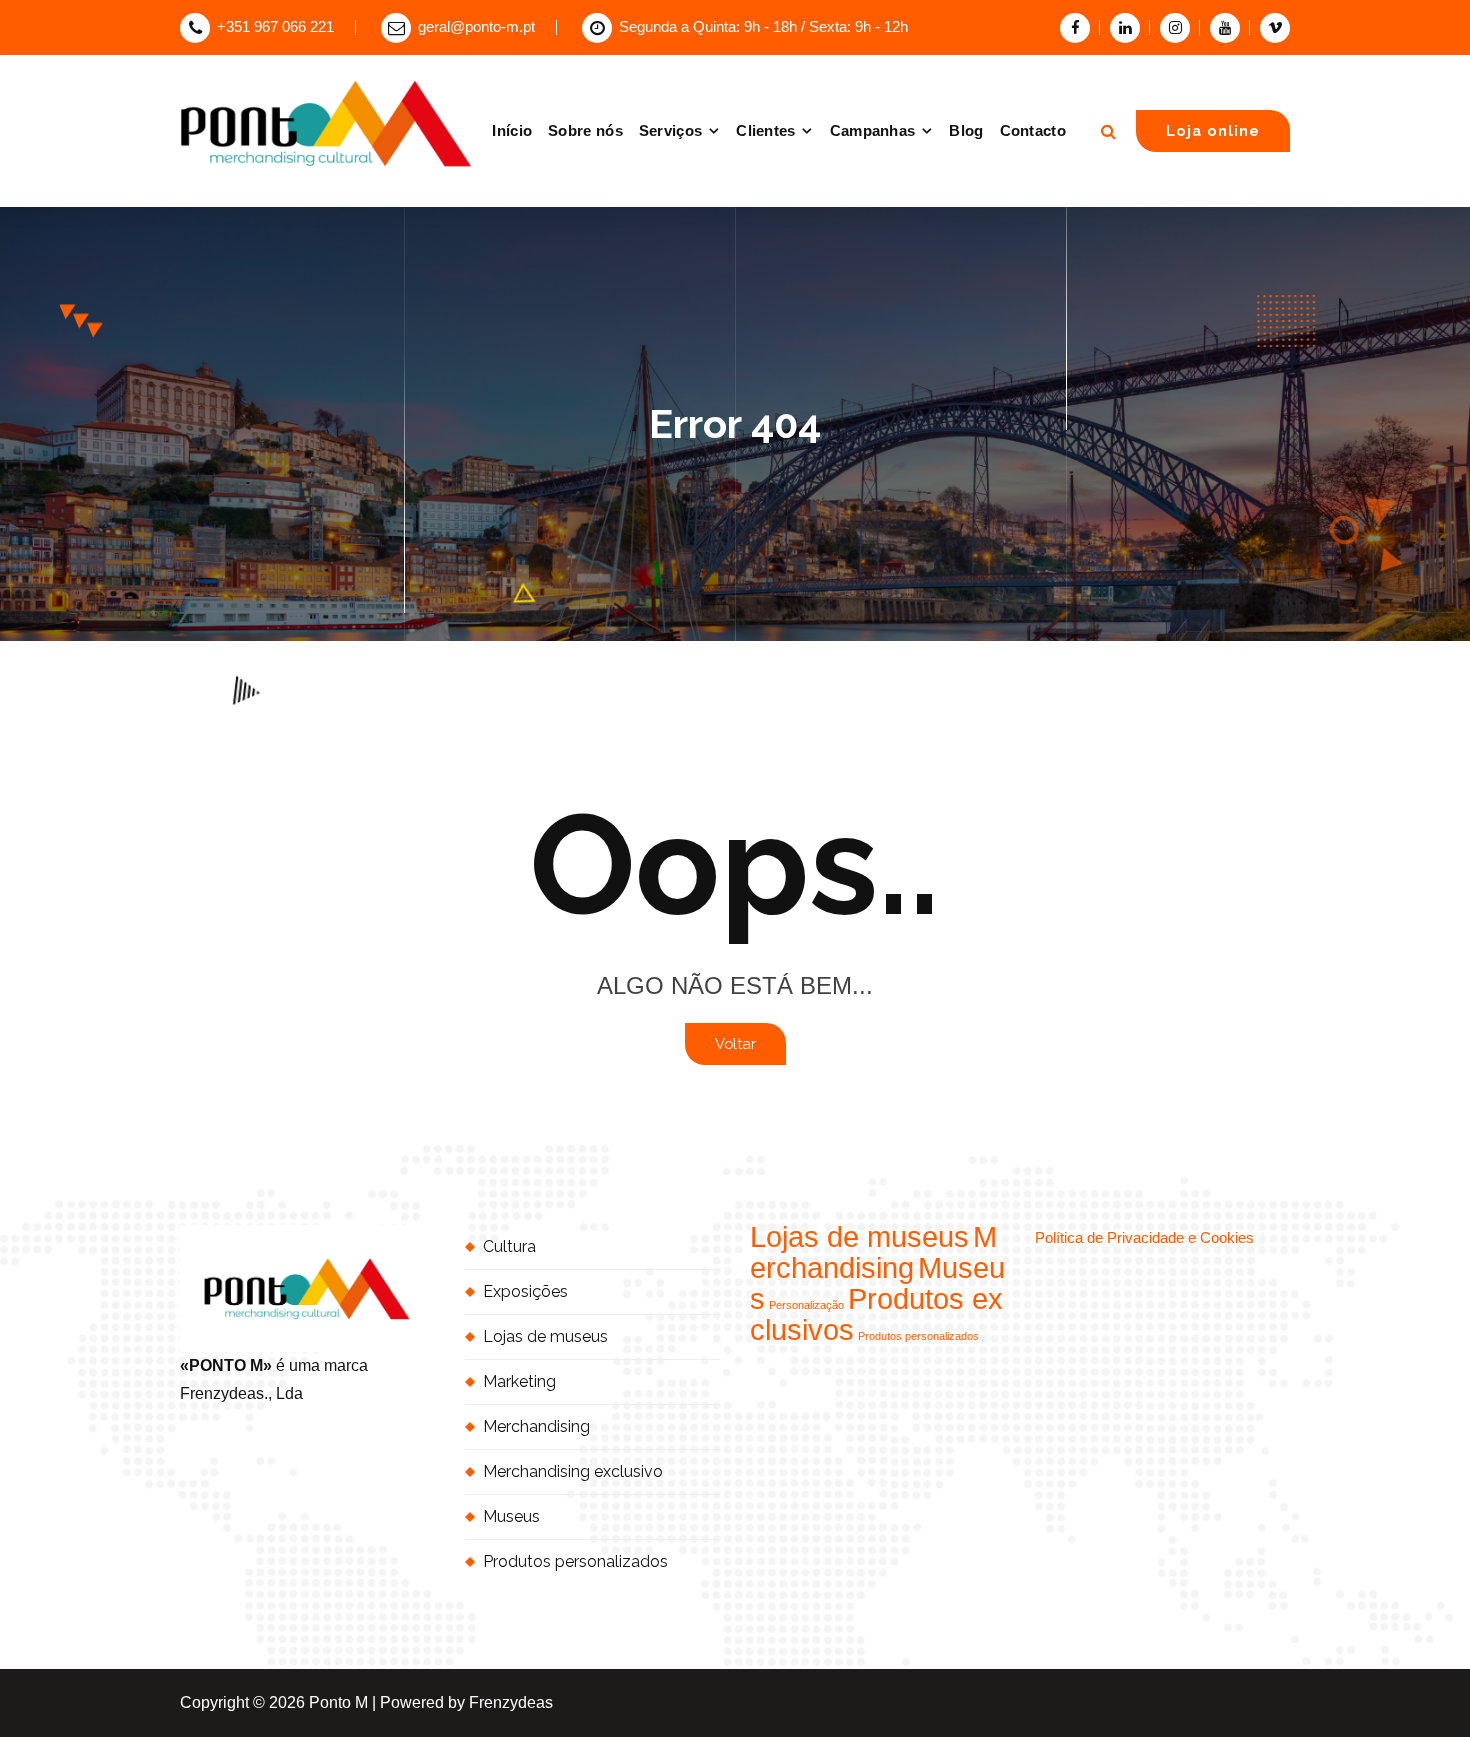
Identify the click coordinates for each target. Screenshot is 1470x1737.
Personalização (806, 1305)
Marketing (519, 1381)
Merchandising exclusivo (573, 1471)
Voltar (735, 1043)
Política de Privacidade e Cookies (1144, 1238)
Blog (966, 130)
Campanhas (873, 130)
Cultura (509, 1246)
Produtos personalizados (575, 1561)
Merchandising (536, 1426)
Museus (511, 1516)
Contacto (1033, 130)
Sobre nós (585, 130)
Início (512, 130)
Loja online (1213, 130)
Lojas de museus (545, 1336)
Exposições (525, 1291)
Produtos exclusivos (876, 1314)
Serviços (670, 130)
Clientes (765, 130)
